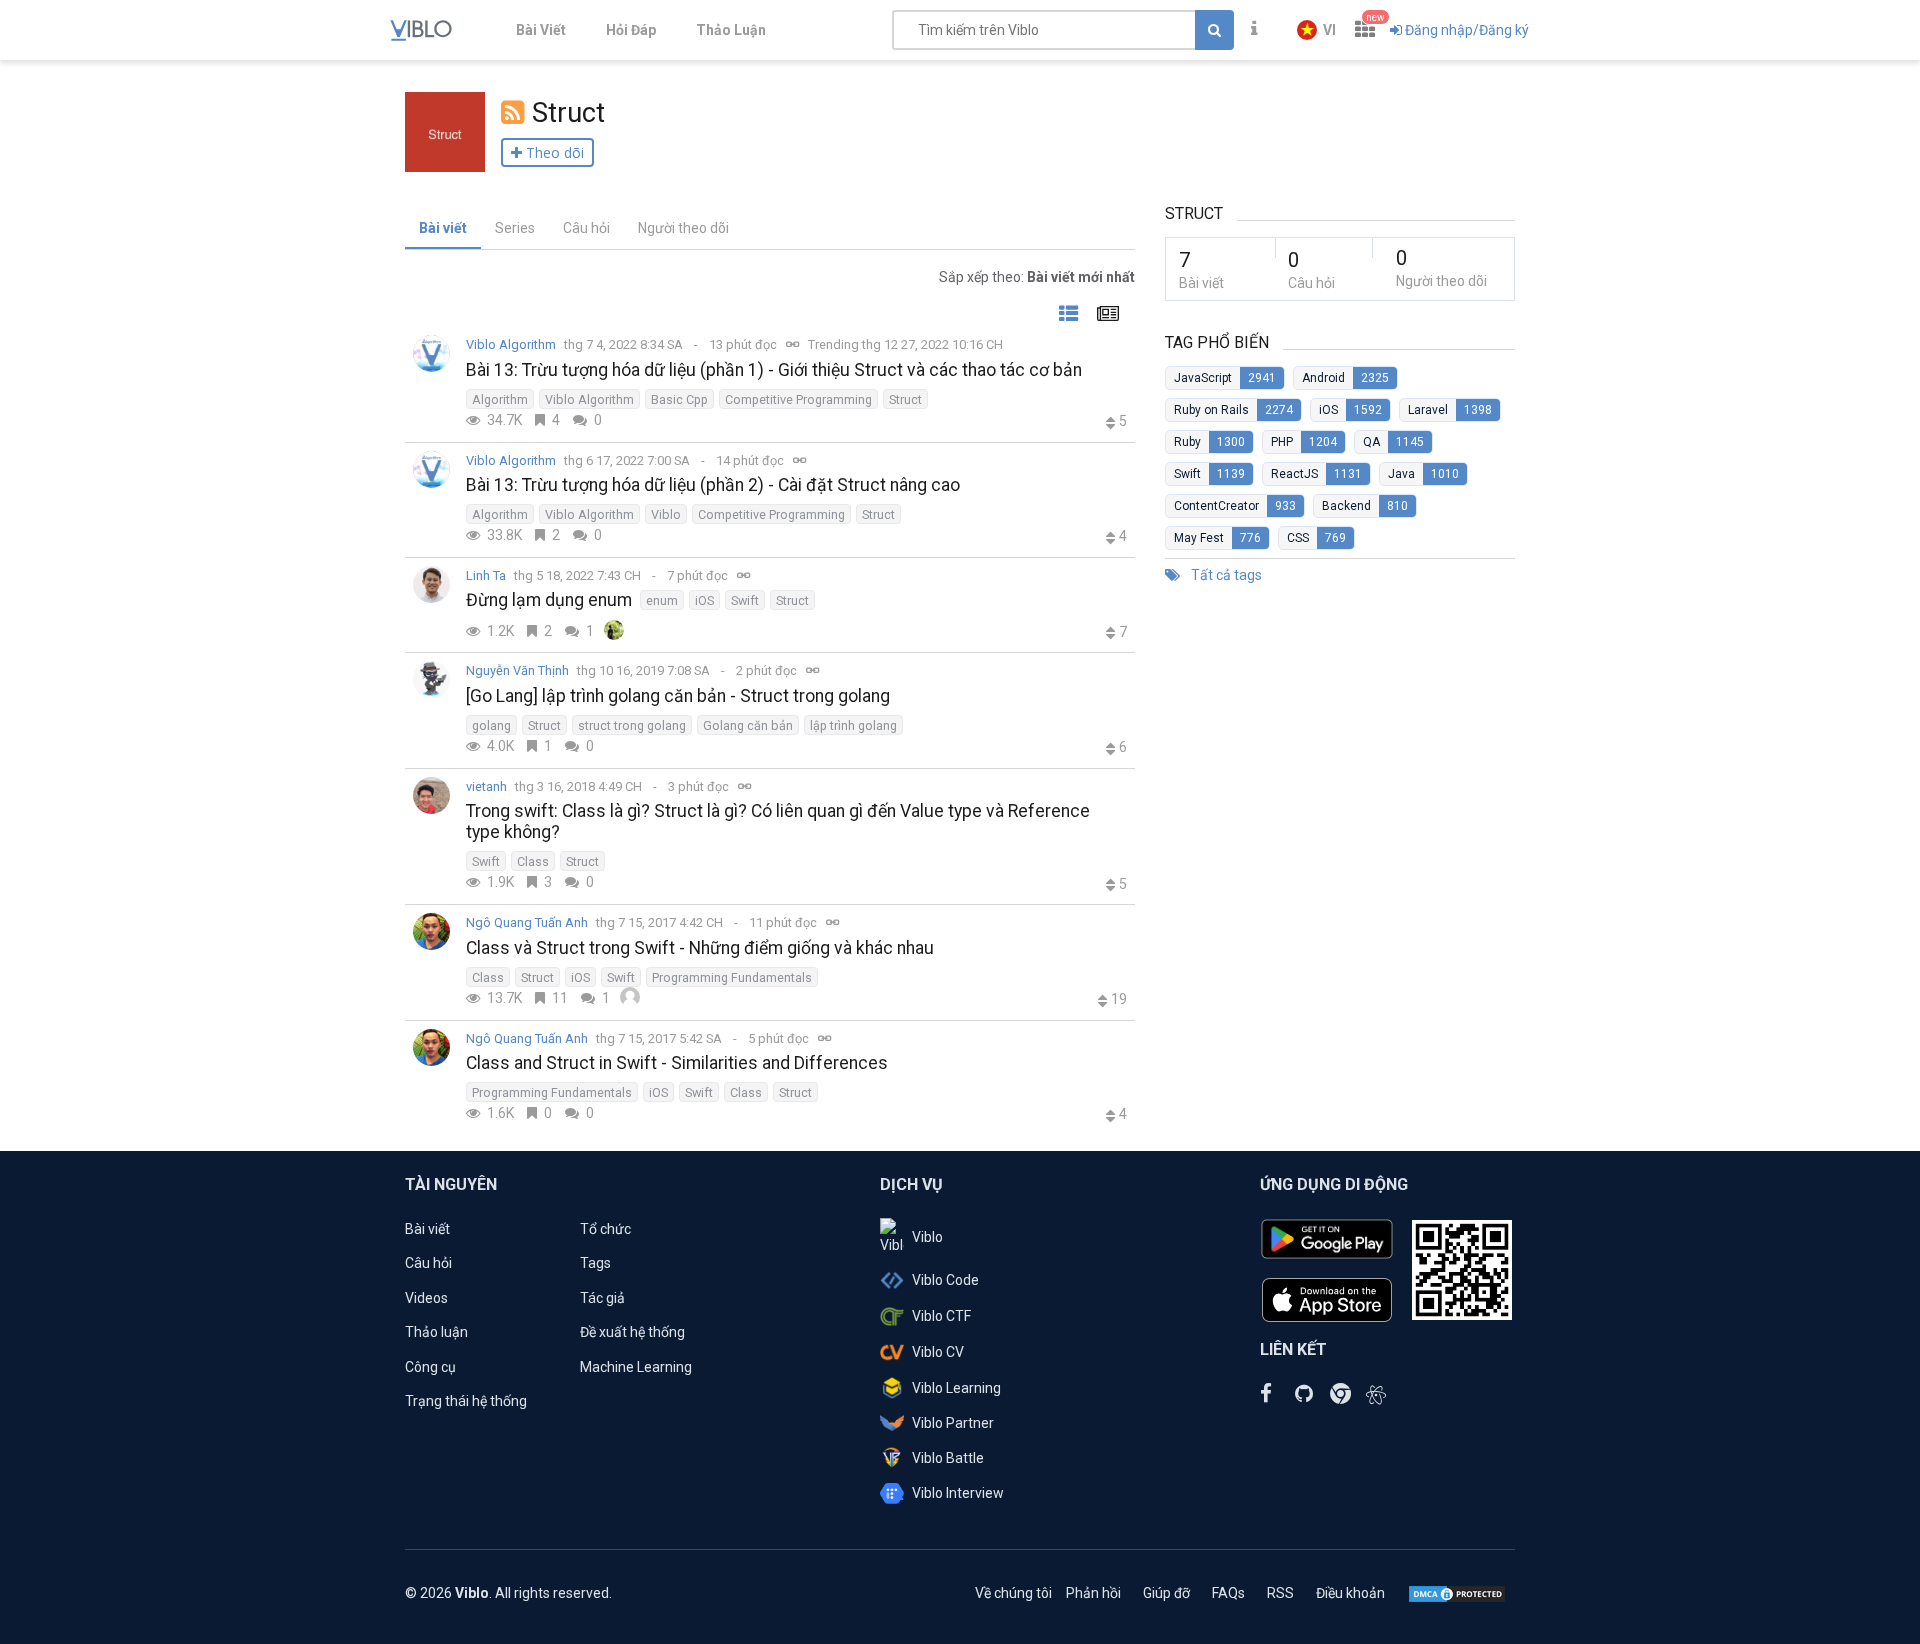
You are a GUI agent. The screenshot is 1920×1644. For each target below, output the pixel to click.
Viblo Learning (956, 1388)
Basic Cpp (679, 399)
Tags (595, 1263)
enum (662, 600)
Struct (905, 399)
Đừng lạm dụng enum (549, 600)
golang (491, 725)
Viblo (666, 514)
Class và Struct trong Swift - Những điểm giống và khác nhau (700, 948)
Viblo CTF (941, 1316)
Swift (745, 600)
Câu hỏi (586, 228)
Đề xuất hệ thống (632, 1332)
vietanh (486, 786)
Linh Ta (486, 575)
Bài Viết (541, 30)
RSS (1280, 1593)
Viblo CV (938, 1352)
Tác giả (602, 1298)
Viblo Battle (948, 1458)
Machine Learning (636, 1367)
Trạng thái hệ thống (466, 1401)
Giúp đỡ (1166, 1593)
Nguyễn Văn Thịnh (517, 670)
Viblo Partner (953, 1423)
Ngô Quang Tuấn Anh (527, 922)
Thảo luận (436, 1332)
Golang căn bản (748, 725)
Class (533, 861)
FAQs (1228, 1593)
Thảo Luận (731, 30)
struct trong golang (632, 725)
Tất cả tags (1225, 575)
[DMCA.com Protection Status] (1457, 1593)
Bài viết (443, 228)
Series (515, 228)
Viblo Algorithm (511, 344)
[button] (1316, 30)
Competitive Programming (798, 399)
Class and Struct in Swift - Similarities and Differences (677, 1063)
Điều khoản (1350, 1593)
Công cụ (430, 1367)
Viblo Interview (958, 1493)
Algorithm (500, 399)
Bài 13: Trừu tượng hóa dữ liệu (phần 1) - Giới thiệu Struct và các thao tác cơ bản (774, 370)
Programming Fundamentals (732, 977)
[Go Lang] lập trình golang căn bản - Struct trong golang (678, 696)
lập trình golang (853, 725)
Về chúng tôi (1013, 1593)
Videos (426, 1298)
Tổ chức (605, 1229)
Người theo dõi (683, 228)
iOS (704, 600)
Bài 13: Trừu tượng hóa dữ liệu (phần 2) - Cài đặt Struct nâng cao (713, 485)
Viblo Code (945, 1280)
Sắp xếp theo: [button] (1037, 277)
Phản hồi (1093, 1593)
